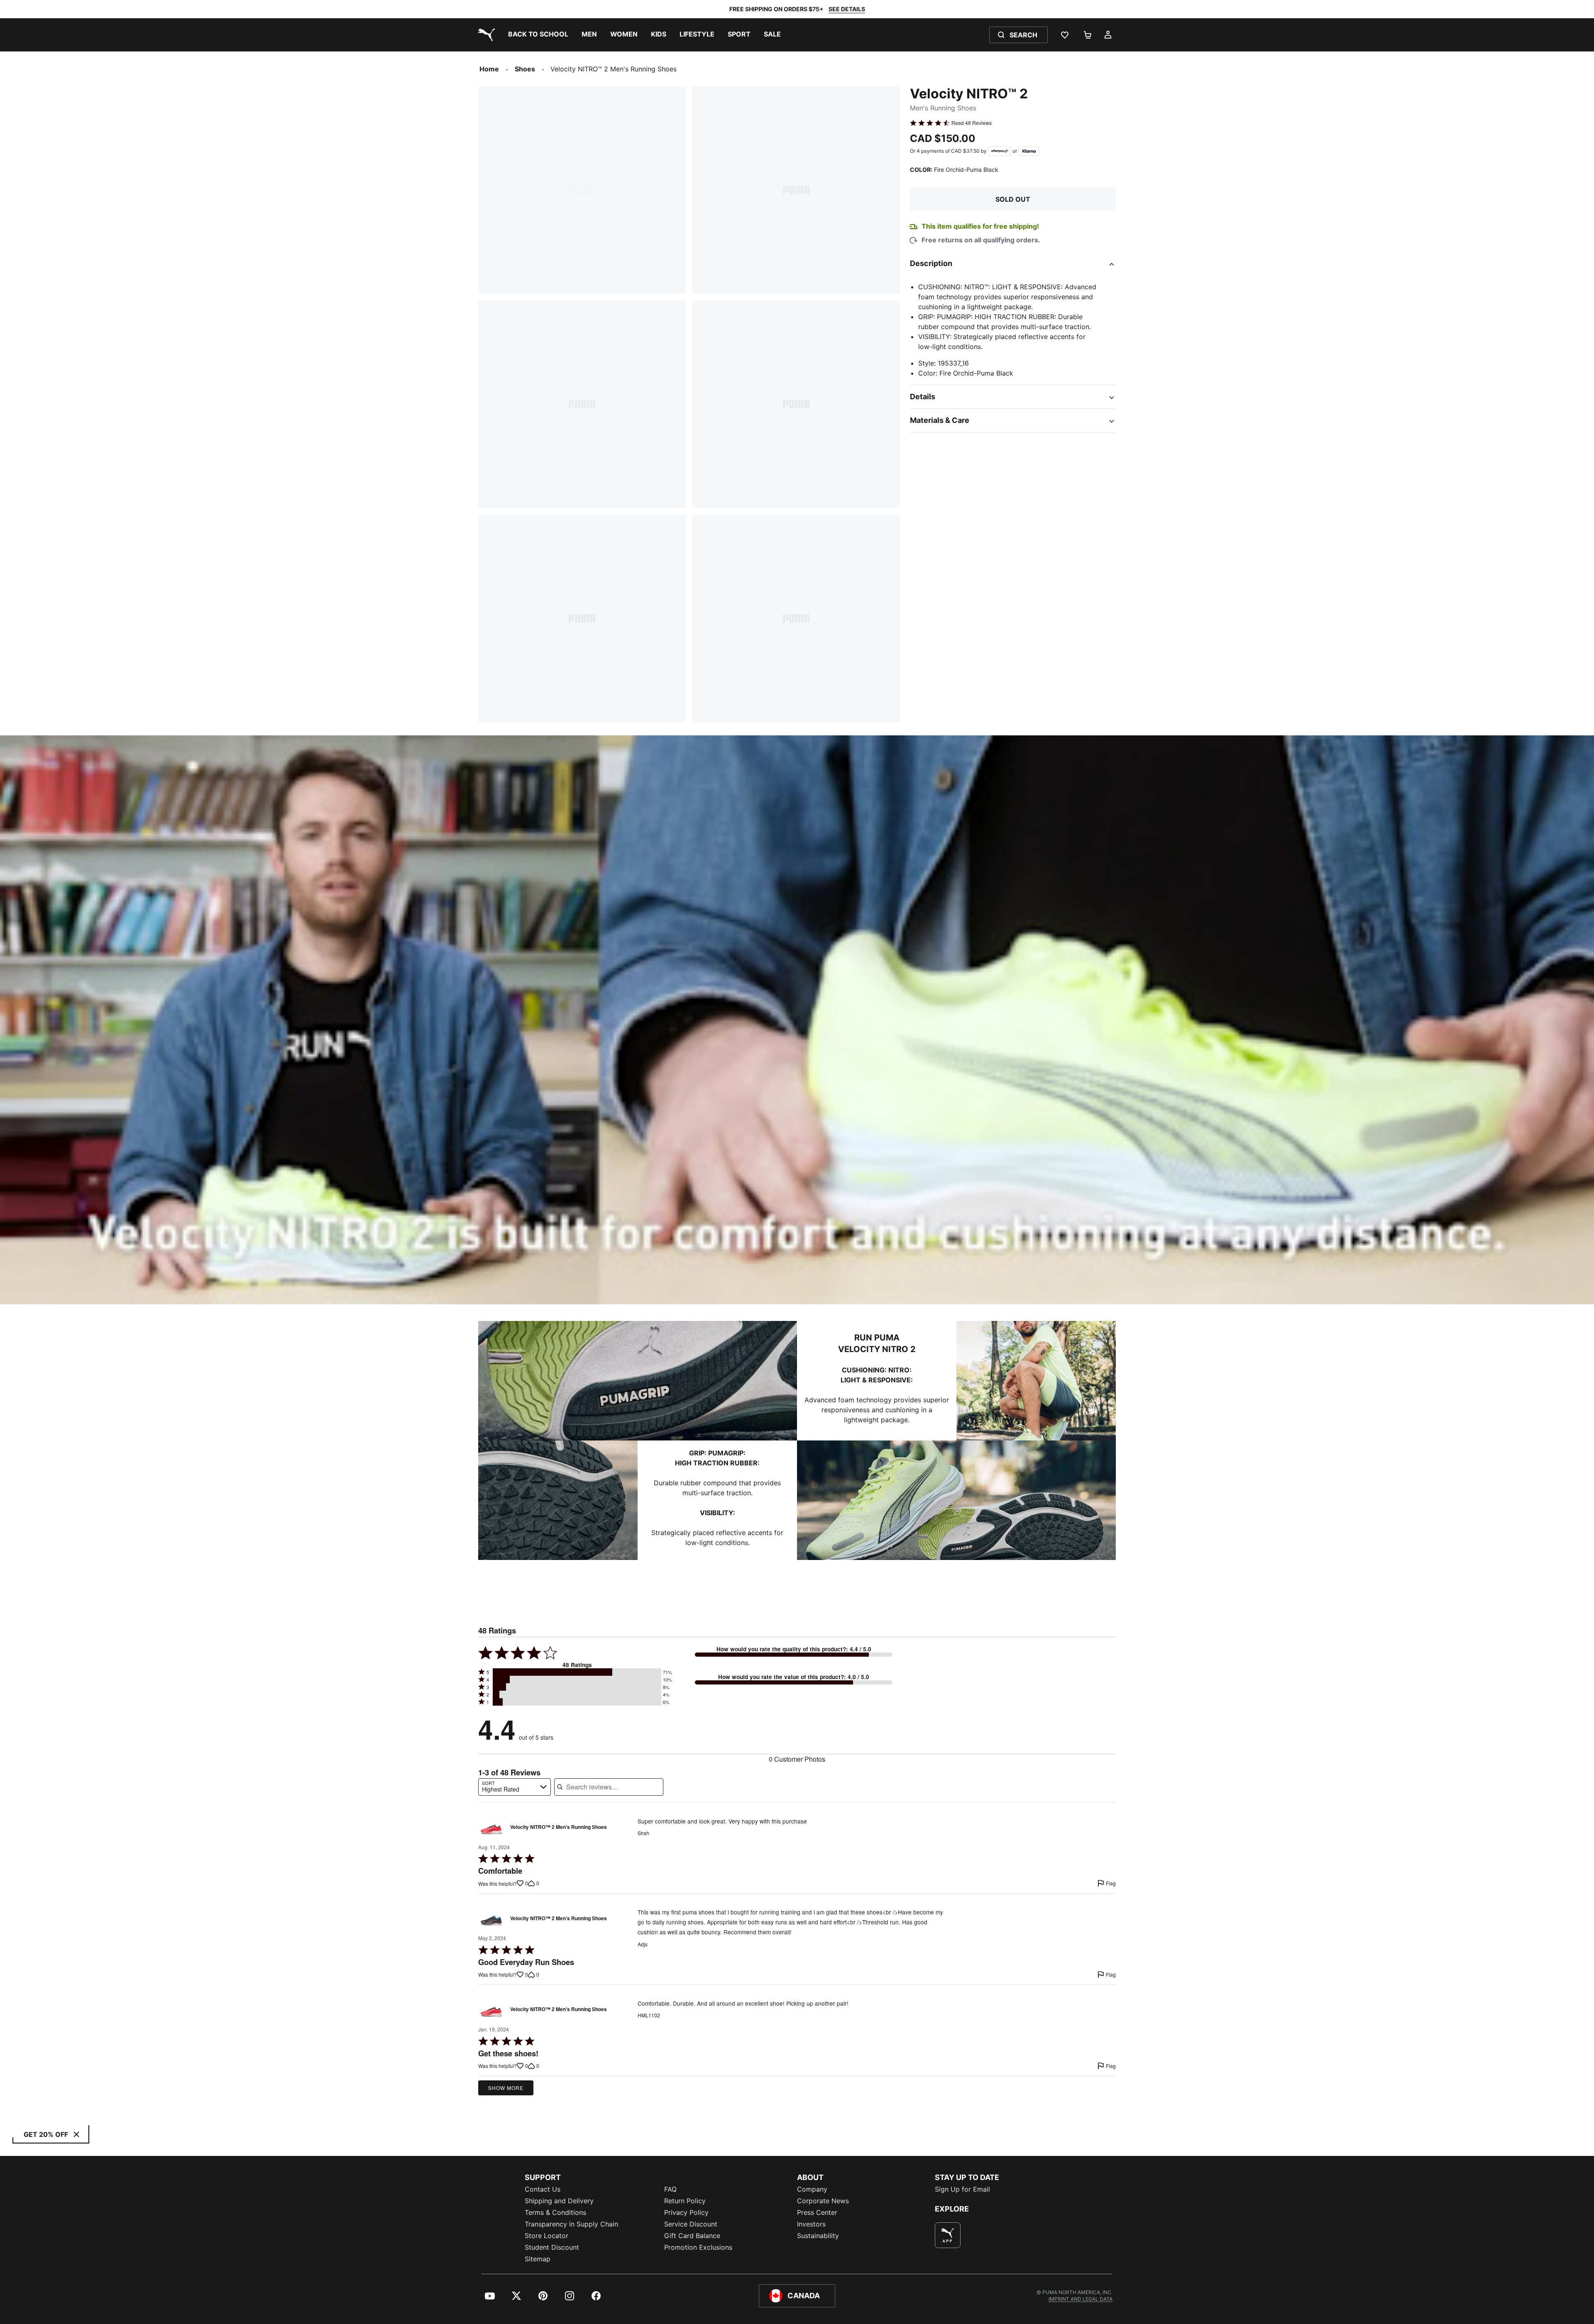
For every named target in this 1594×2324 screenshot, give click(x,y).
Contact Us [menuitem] (543, 2189)
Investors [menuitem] (811, 2224)
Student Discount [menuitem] (552, 2247)
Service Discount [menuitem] (691, 2224)
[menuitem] (538, 35)
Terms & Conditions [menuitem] (555, 2212)
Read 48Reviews (972, 123)
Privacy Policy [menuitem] (686, 2212)
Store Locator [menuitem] (546, 2236)
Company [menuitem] (812, 2189)
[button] (577, 1672)
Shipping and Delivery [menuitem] (559, 2201)
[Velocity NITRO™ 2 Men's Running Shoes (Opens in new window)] (491, 1829)
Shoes (525, 69)
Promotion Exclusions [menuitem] (698, 2247)
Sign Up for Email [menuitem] (962, 2189)
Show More (506, 2088)
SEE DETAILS (847, 9)
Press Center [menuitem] (817, 2212)
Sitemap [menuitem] (538, 2259)
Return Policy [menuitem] (685, 2201)
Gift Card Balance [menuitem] (692, 2236)
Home (489, 69)
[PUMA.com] (485, 35)
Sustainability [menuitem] (818, 2236)
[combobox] (515, 1787)
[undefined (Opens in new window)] (948, 2235)
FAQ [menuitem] (670, 2189)
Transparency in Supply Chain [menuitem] (571, 2224)
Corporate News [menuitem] (823, 2201)
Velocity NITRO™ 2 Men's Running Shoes (559, 1827)
